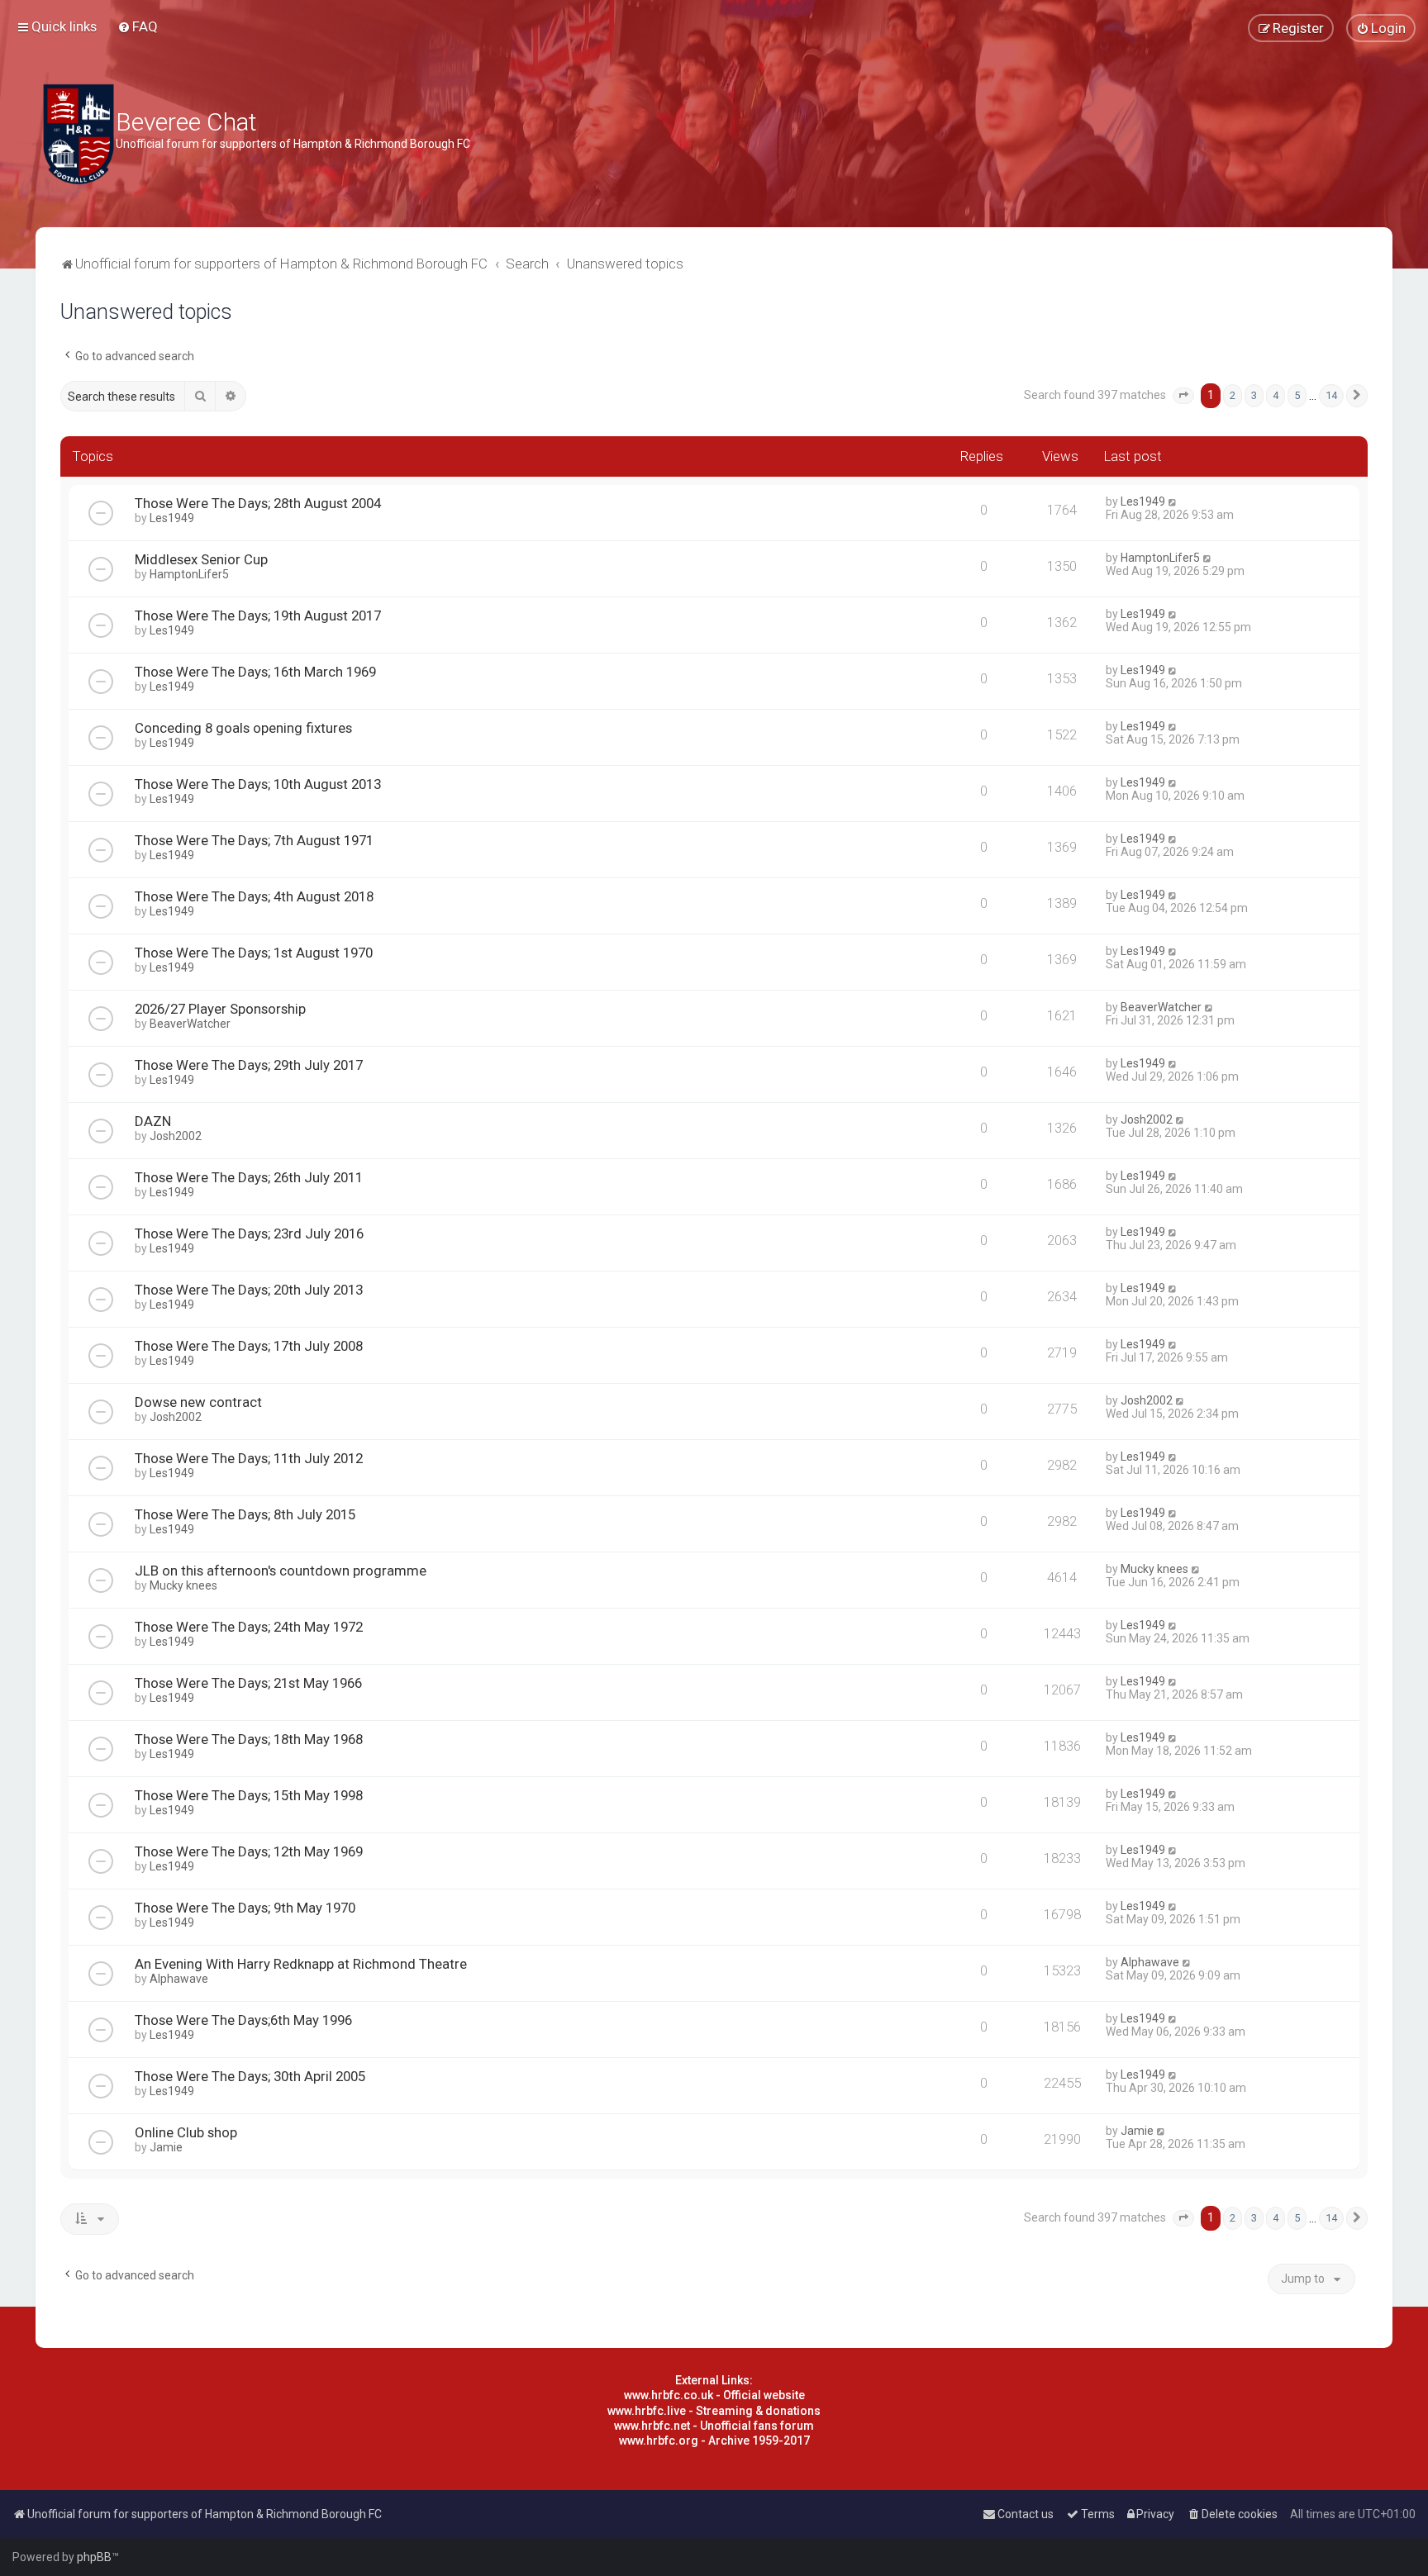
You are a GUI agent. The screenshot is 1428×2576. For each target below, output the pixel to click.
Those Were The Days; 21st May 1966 (248, 1683)
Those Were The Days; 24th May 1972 (249, 1627)
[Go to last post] (1173, 501)
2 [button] (1233, 395)
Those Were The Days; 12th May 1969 (249, 1851)
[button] (1183, 396)
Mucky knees (183, 1585)
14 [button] (1331, 395)
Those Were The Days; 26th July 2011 (249, 1177)
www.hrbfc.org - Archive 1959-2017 (714, 2441)
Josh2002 (176, 1136)
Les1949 (172, 518)
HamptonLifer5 (189, 574)
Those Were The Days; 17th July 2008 (249, 1346)
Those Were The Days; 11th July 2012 (249, 1458)
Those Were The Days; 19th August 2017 (258, 615)
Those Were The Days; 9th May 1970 (245, 1908)
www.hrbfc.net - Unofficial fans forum (714, 2426)
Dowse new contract (198, 1402)
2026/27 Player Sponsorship (220, 1009)
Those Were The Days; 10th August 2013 (258, 784)
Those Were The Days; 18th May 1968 (249, 1739)
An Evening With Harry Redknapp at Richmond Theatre (301, 1964)
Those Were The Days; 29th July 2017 (249, 1065)
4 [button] (1276, 395)
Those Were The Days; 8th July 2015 (245, 1514)
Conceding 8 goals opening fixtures (243, 728)
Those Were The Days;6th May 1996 (243, 2020)
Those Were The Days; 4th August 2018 (254, 896)
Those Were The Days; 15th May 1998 (249, 1795)
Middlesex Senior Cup (201, 559)
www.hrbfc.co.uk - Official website (714, 2395)
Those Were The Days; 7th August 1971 (254, 840)
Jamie (166, 2147)
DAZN (153, 1121)
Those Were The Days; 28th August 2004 (258, 503)
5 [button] (1297, 395)
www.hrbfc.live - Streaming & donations (714, 2411)
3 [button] (1254, 395)
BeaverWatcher (190, 1024)
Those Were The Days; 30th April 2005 (250, 2076)
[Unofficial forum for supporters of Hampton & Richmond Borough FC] (79, 134)
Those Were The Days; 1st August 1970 (254, 953)
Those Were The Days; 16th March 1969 (255, 672)
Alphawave (179, 1979)
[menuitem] (138, 26)
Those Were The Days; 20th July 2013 (249, 1290)
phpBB (94, 2557)
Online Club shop (186, 2132)
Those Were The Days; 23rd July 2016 (249, 1233)
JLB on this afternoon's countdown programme (281, 1571)
